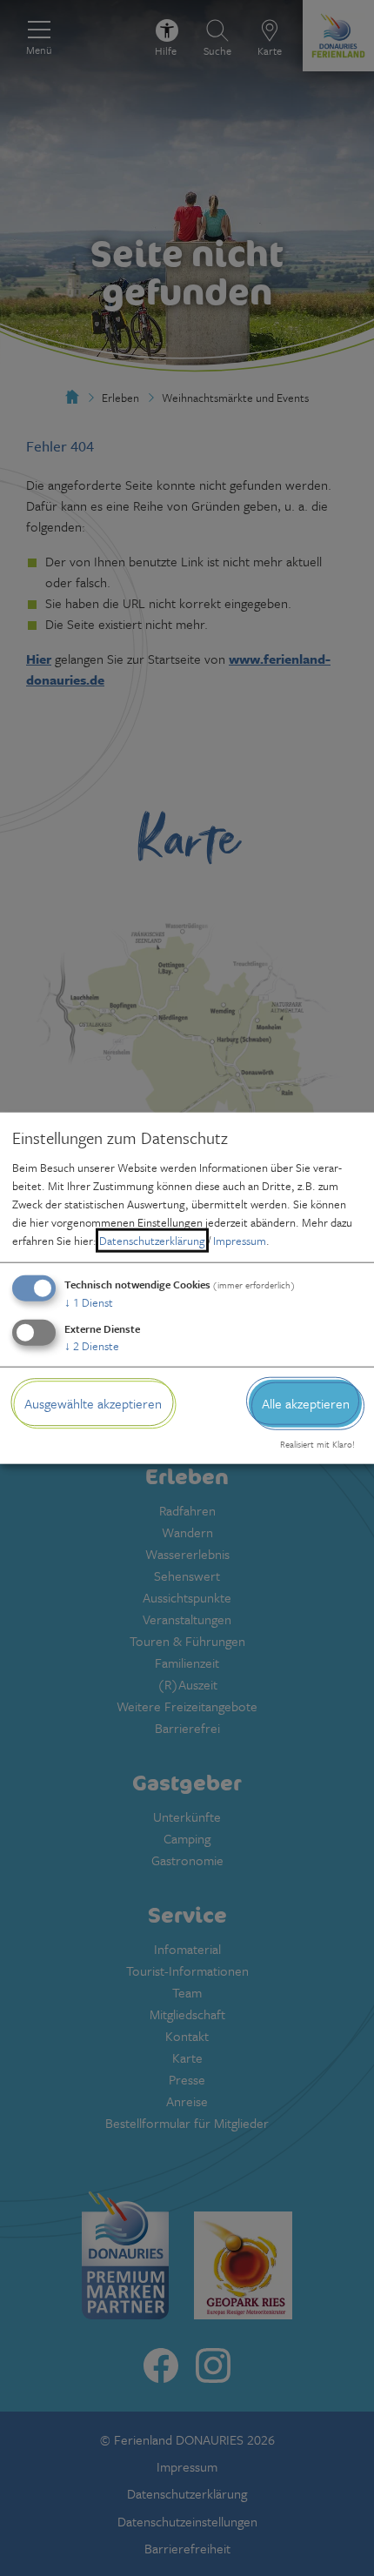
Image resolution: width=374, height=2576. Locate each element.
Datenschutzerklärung (152, 1241)
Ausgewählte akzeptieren (93, 1403)
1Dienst (89, 1302)
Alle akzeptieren (306, 1403)
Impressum (240, 1241)
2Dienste (92, 1346)
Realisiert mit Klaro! (317, 1444)
